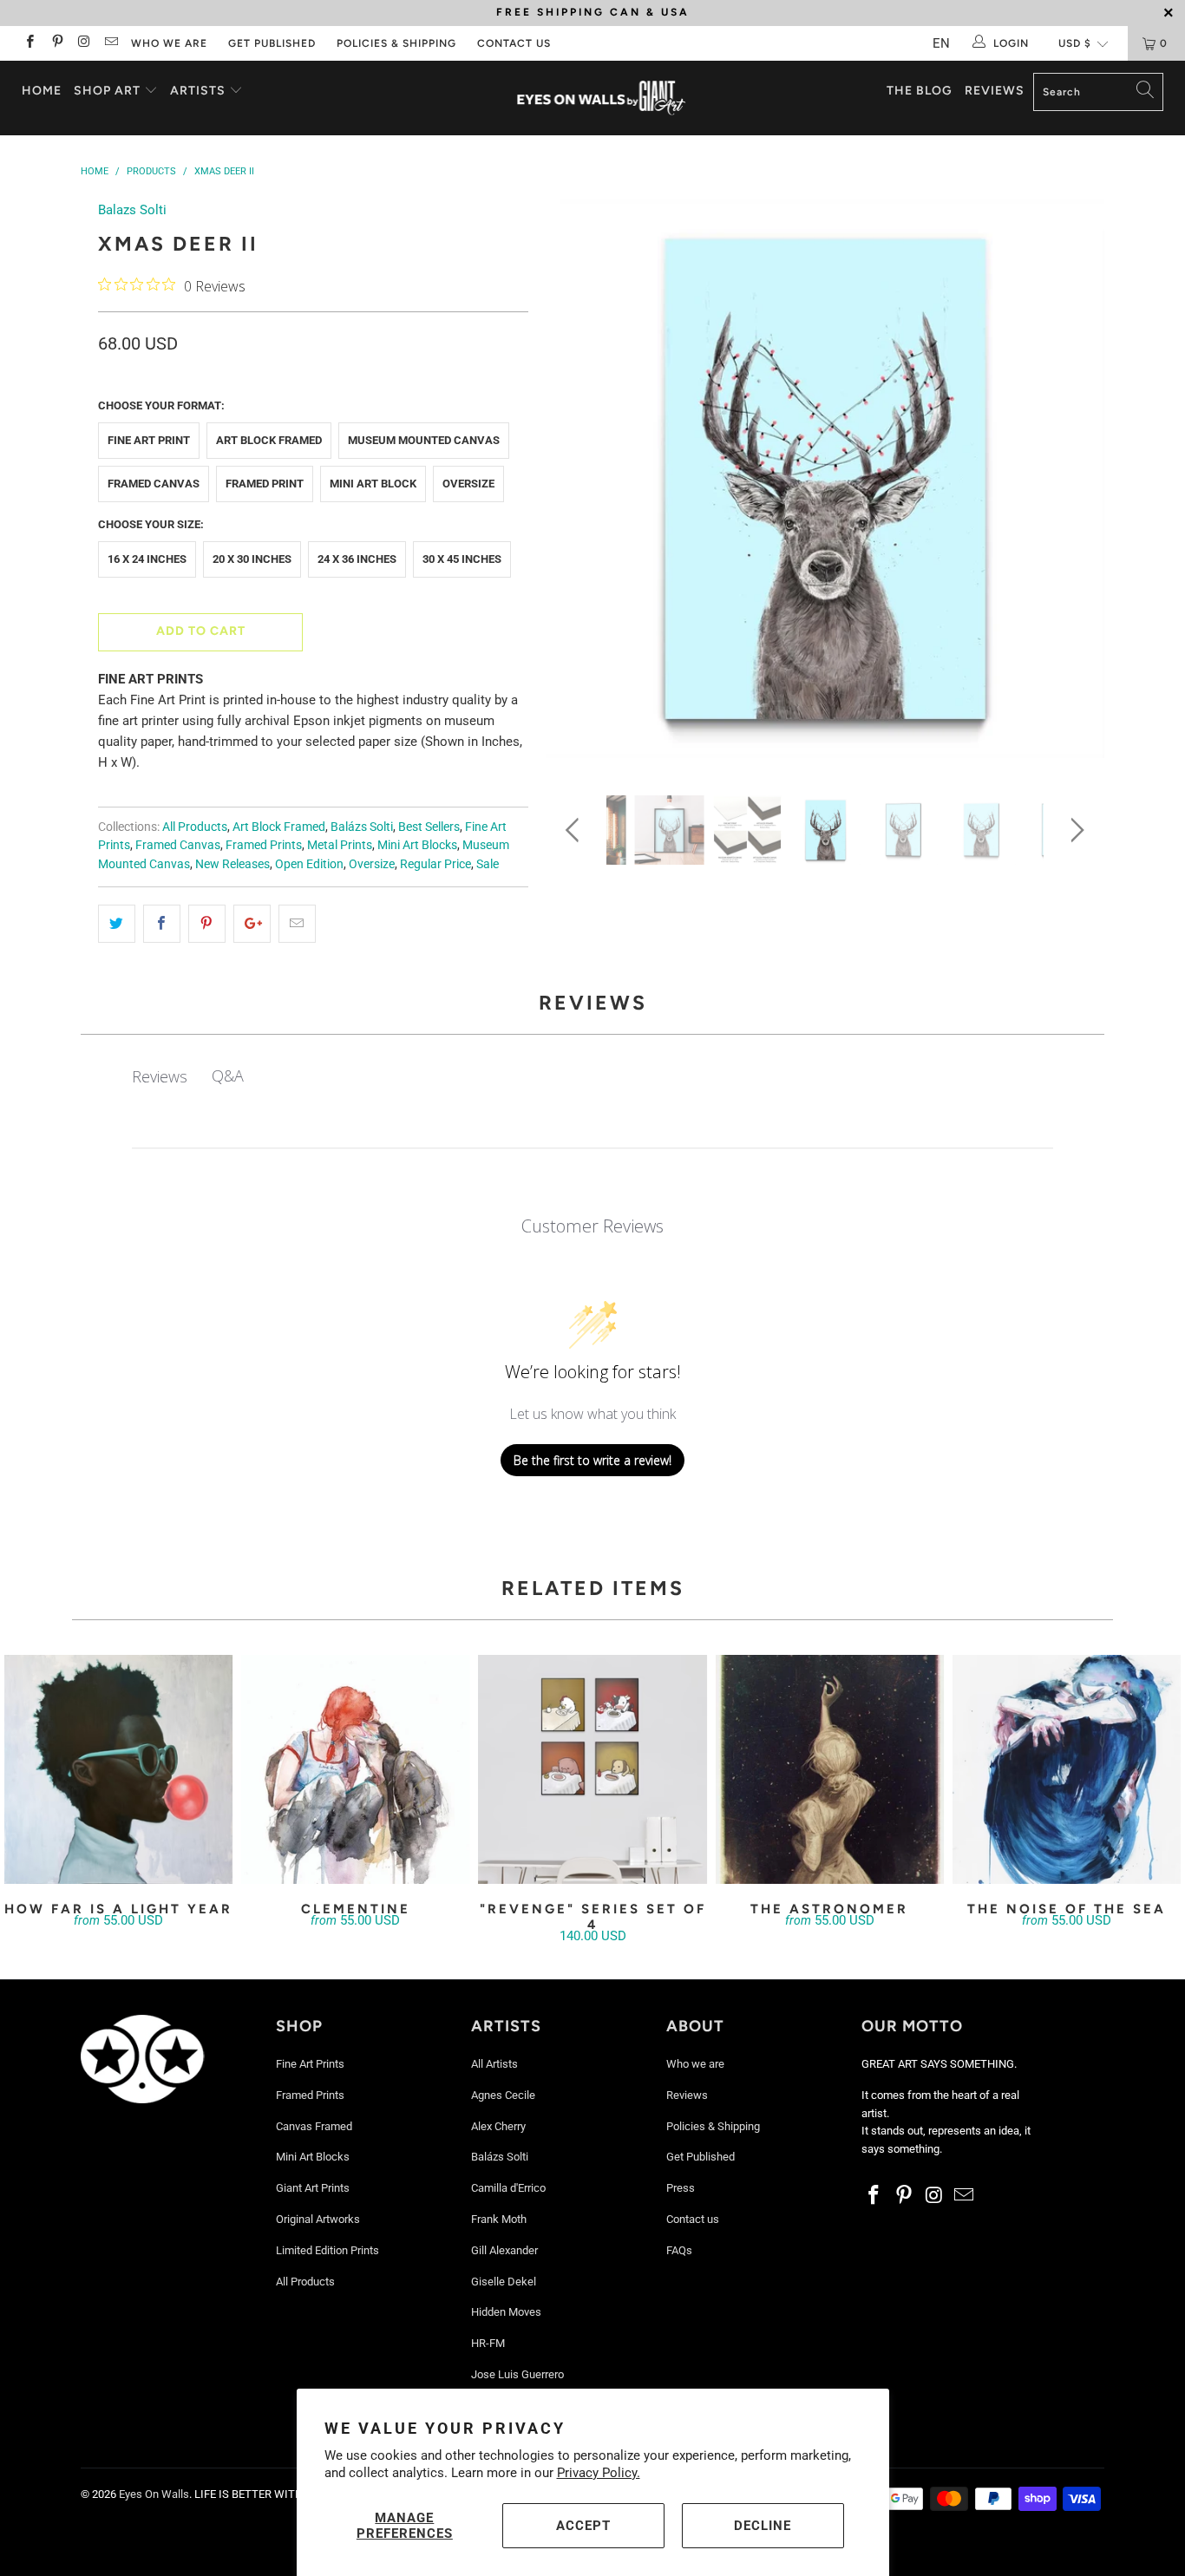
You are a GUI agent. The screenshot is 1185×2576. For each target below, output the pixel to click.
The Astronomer (830, 1769)
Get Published (272, 43)
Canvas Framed (314, 2126)
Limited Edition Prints (327, 2250)
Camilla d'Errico (508, 2188)
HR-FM (488, 2343)
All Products (195, 827)
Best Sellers (429, 827)
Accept (583, 2526)
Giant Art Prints (313, 2188)
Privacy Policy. (599, 2473)
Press (681, 2188)
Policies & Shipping (396, 43)
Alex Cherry (498, 2126)
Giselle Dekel (504, 2282)
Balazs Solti (132, 210)
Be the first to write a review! (592, 1460)
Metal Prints (340, 845)
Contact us (514, 43)
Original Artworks (318, 2219)
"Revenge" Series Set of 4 (592, 1769)
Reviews (995, 91)
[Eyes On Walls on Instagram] (84, 43)
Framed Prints (264, 845)
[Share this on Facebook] (162, 924)
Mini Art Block (373, 484)
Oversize (468, 484)
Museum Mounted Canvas (424, 440)
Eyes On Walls (154, 2494)
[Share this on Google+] (252, 924)
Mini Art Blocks (417, 845)
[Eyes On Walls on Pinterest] (56, 43)
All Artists (494, 2064)
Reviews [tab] (160, 1076)
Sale (488, 864)
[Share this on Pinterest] (207, 924)
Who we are (169, 43)
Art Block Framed (269, 440)
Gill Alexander (504, 2250)
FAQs (679, 2250)
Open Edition (309, 864)
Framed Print (265, 484)
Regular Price (435, 864)
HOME (42, 91)
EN (941, 43)
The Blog (920, 91)
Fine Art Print (149, 440)
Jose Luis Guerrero (517, 2374)
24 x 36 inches (357, 559)
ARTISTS (200, 91)
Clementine (355, 1769)
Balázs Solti (362, 827)
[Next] (1074, 484)
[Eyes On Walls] (602, 98)
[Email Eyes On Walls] (111, 43)
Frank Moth (499, 2219)
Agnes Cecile (503, 2095)
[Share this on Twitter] (117, 924)
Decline (763, 2526)
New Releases (232, 864)
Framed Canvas (154, 484)
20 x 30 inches (252, 559)
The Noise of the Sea (1067, 1769)
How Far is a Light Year (118, 1769)
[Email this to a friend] (297, 924)
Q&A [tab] (228, 1076)
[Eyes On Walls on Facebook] (29, 43)
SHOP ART (107, 91)
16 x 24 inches (147, 559)
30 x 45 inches (462, 559)
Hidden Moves (506, 2312)
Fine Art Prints (310, 2064)
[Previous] (576, 484)
